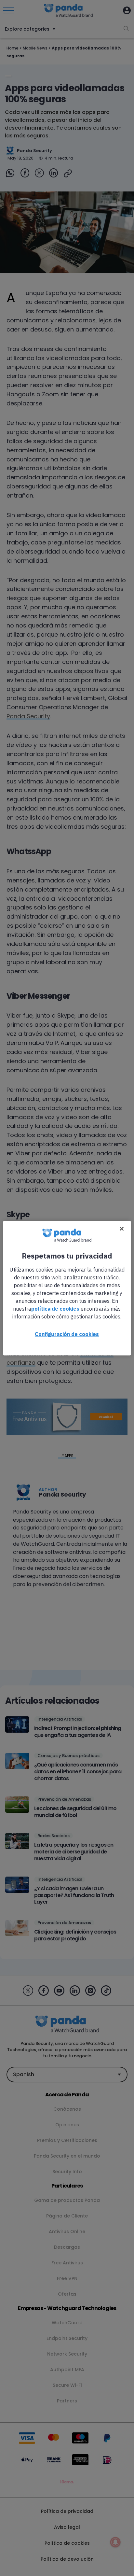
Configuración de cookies (67, 1334)
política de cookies (55, 1308)
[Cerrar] (122, 1229)
